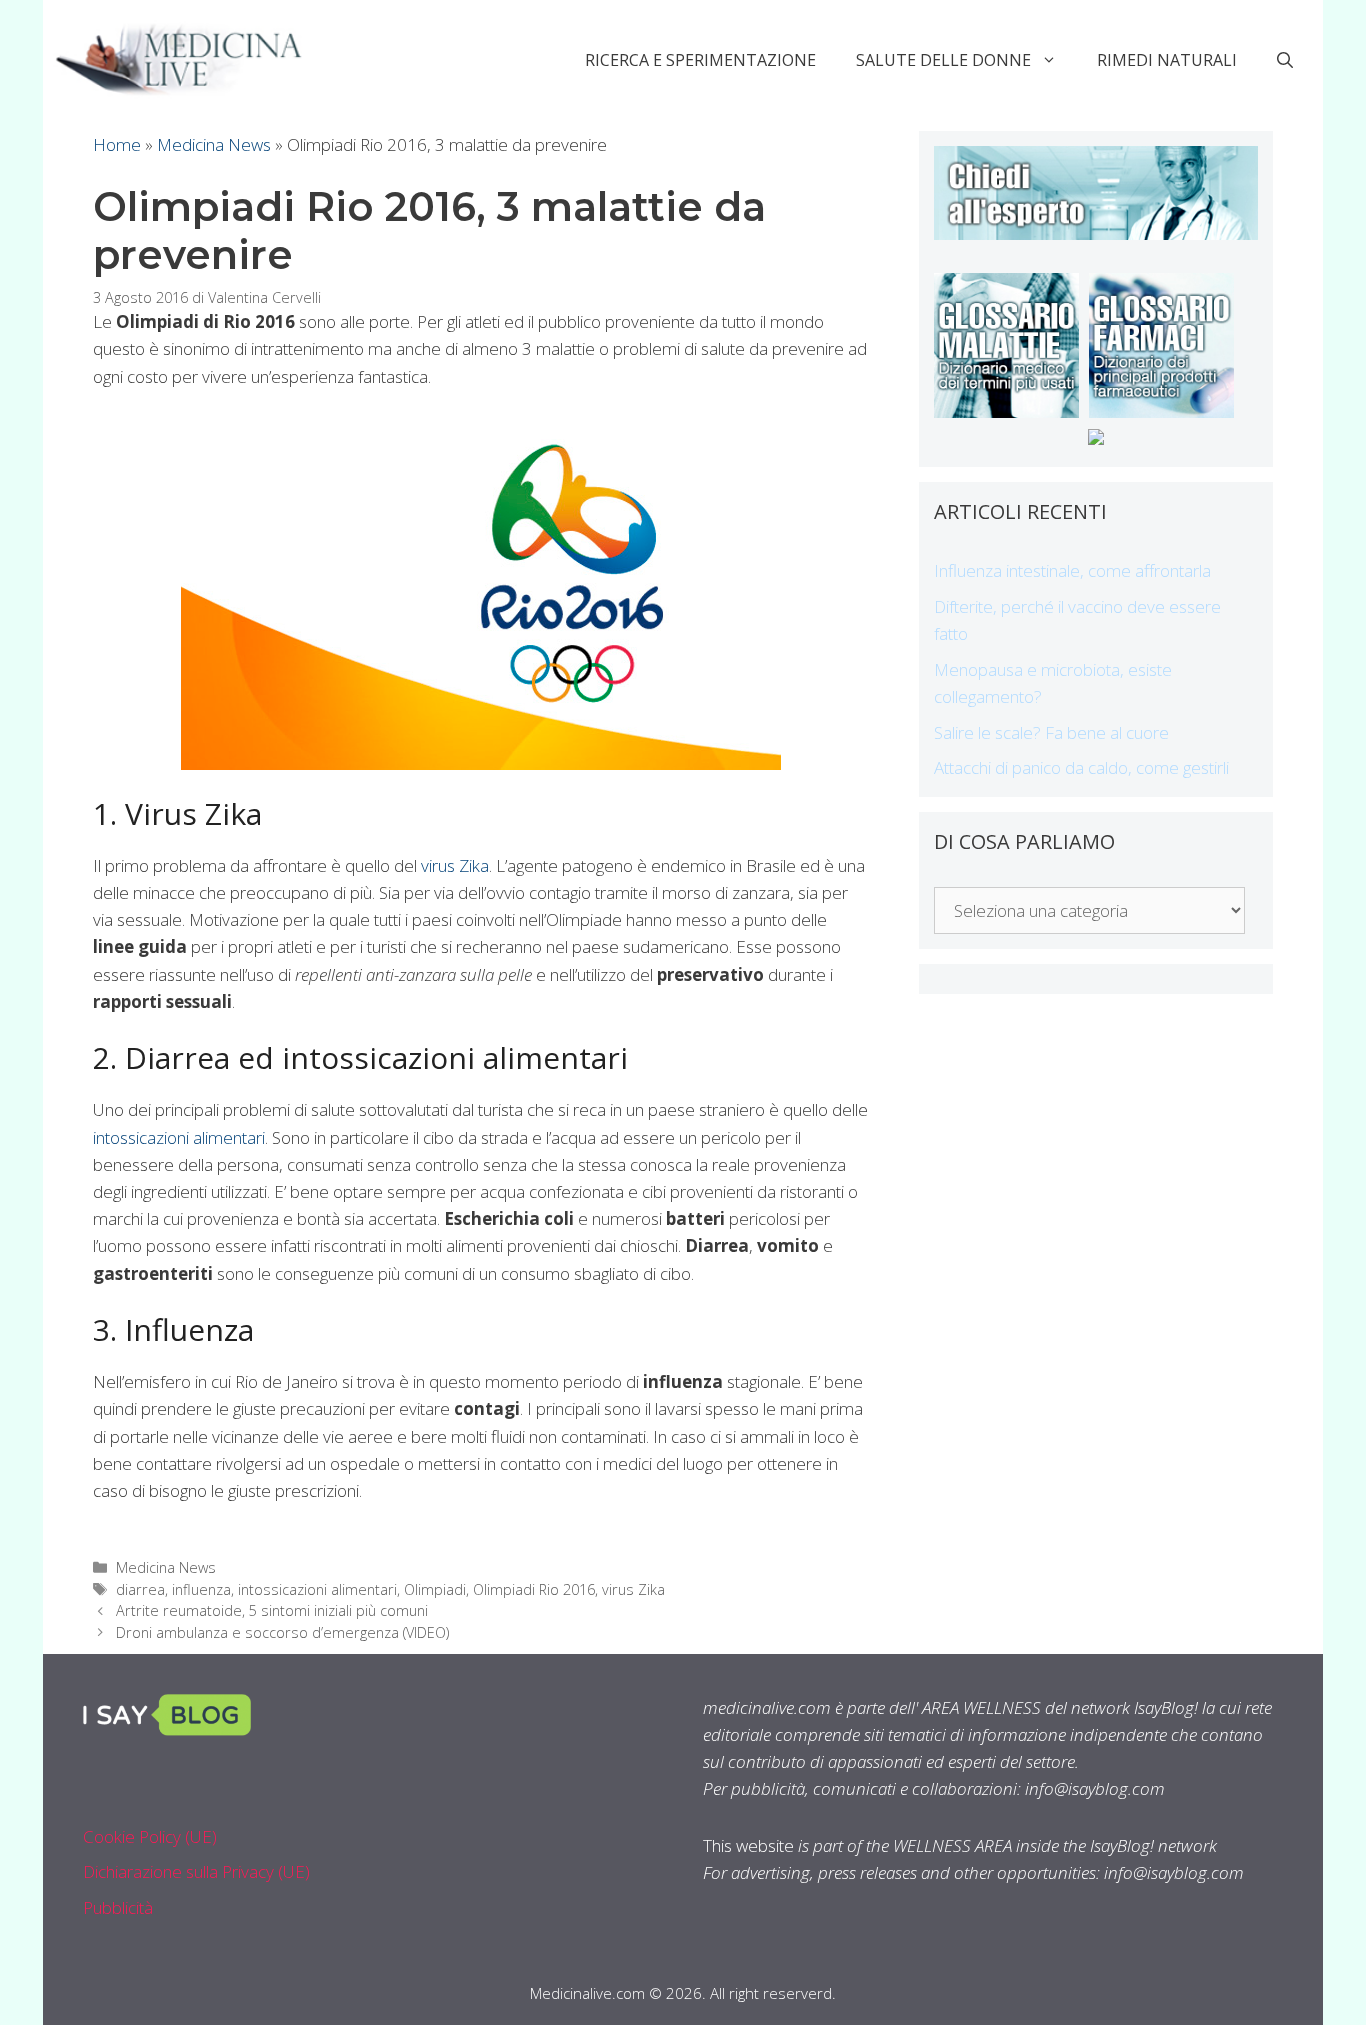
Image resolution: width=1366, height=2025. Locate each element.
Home (117, 144)
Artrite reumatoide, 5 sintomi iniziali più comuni (272, 1610)
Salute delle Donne (943, 60)
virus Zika (455, 865)
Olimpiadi (435, 1589)
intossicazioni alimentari (179, 1137)
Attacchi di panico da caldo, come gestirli (1081, 767)
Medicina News (214, 144)
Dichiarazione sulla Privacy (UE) (196, 1871)
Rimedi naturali (1167, 60)
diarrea (140, 1589)
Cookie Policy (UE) (150, 1836)
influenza (201, 1589)
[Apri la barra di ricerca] (1285, 60)
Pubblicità (118, 1907)
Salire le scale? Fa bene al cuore (1051, 732)
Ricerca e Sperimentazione (700, 60)
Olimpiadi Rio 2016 (534, 1589)
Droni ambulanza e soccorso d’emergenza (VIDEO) (282, 1632)
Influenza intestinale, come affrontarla (1072, 570)
